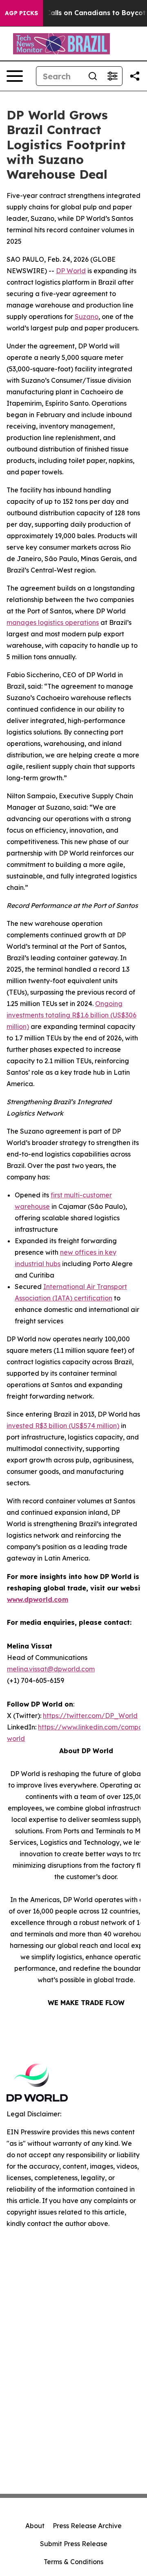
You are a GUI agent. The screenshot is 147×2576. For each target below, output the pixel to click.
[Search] (93, 76)
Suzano (87, 317)
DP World (71, 271)
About (35, 2526)
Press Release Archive (87, 2526)
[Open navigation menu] (15, 76)
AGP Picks (21, 13)
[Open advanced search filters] (112, 76)
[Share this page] (135, 76)
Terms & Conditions (73, 2562)
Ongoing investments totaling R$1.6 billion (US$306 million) (71, 1015)
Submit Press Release (74, 2544)
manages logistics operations (53, 622)
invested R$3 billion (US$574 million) (63, 1426)
